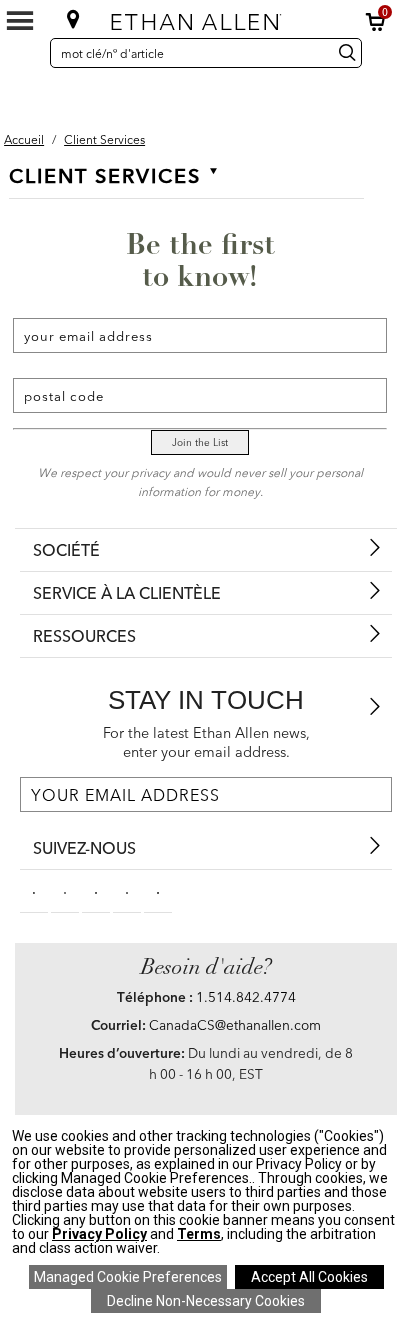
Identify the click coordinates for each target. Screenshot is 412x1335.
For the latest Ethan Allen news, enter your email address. (206, 742)
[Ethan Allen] (205, 17)
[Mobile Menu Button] (20, 21)
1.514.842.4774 (246, 997)
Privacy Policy (99, 1234)
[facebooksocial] (34, 891)
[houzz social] (158, 891)
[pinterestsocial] (65, 891)
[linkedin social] (96, 891)
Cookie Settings (128, 1277)
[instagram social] (127, 891)
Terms (199, 1234)
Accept (309, 1277)
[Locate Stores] (73, 19)
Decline (206, 1301)
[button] (376, 22)
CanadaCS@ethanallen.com (235, 1025)
